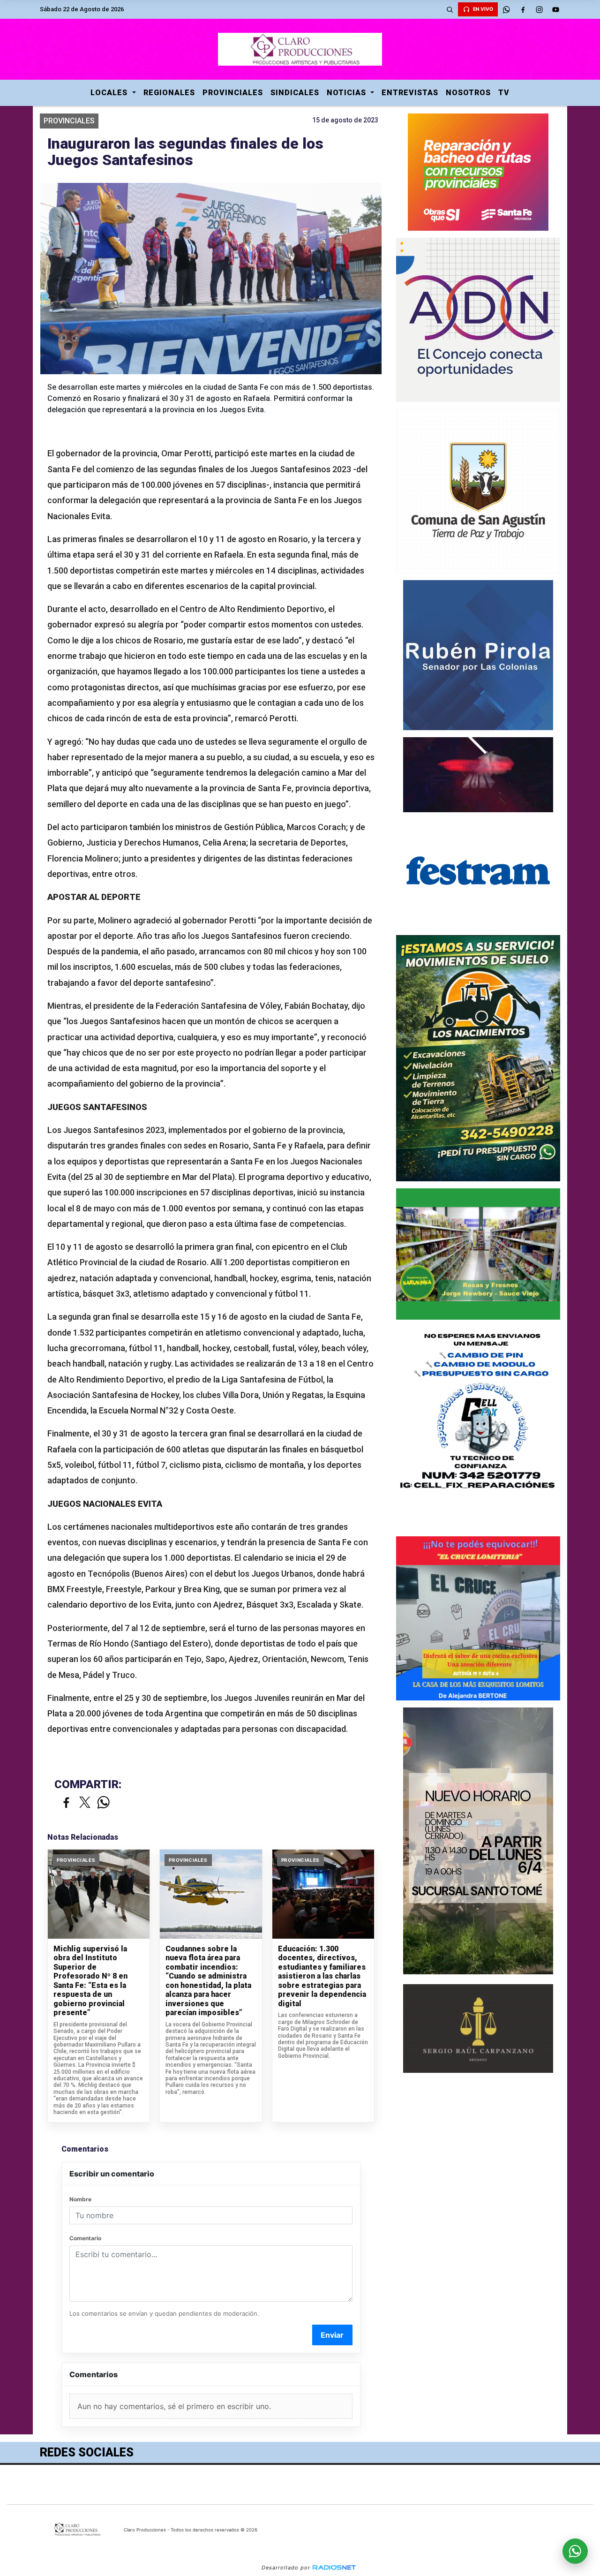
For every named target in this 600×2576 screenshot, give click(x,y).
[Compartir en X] (85, 1803)
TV (504, 93)
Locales (110, 93)
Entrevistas (410, 93)
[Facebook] (523, 9)
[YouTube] (555, 9)
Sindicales (295, 93)
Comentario (85, 2238)
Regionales (169, 93)
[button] (450, 9)
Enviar (332, 2335)
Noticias (348, 93)
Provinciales (233, 93)
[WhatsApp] (506, 9)
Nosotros (468, 93)
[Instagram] (539, 9)
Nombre (80, 2199)
